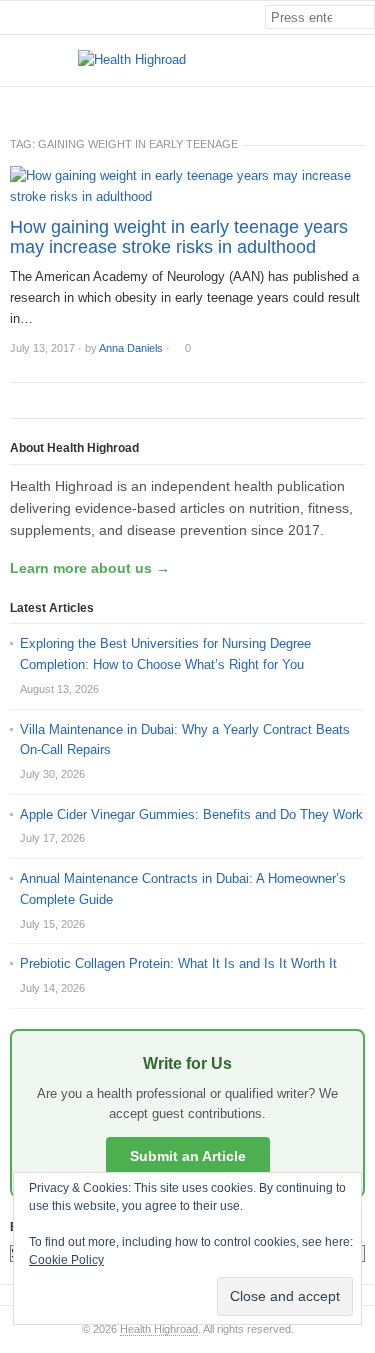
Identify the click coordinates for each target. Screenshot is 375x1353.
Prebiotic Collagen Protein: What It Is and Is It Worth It (178, 963)
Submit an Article (188, 1156)
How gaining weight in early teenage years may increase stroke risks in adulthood (179, 237)
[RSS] (364, 103)
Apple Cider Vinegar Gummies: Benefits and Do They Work (191, 814)
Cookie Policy (66, 1260)
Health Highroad (159, 1329)
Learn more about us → (90, 568)
